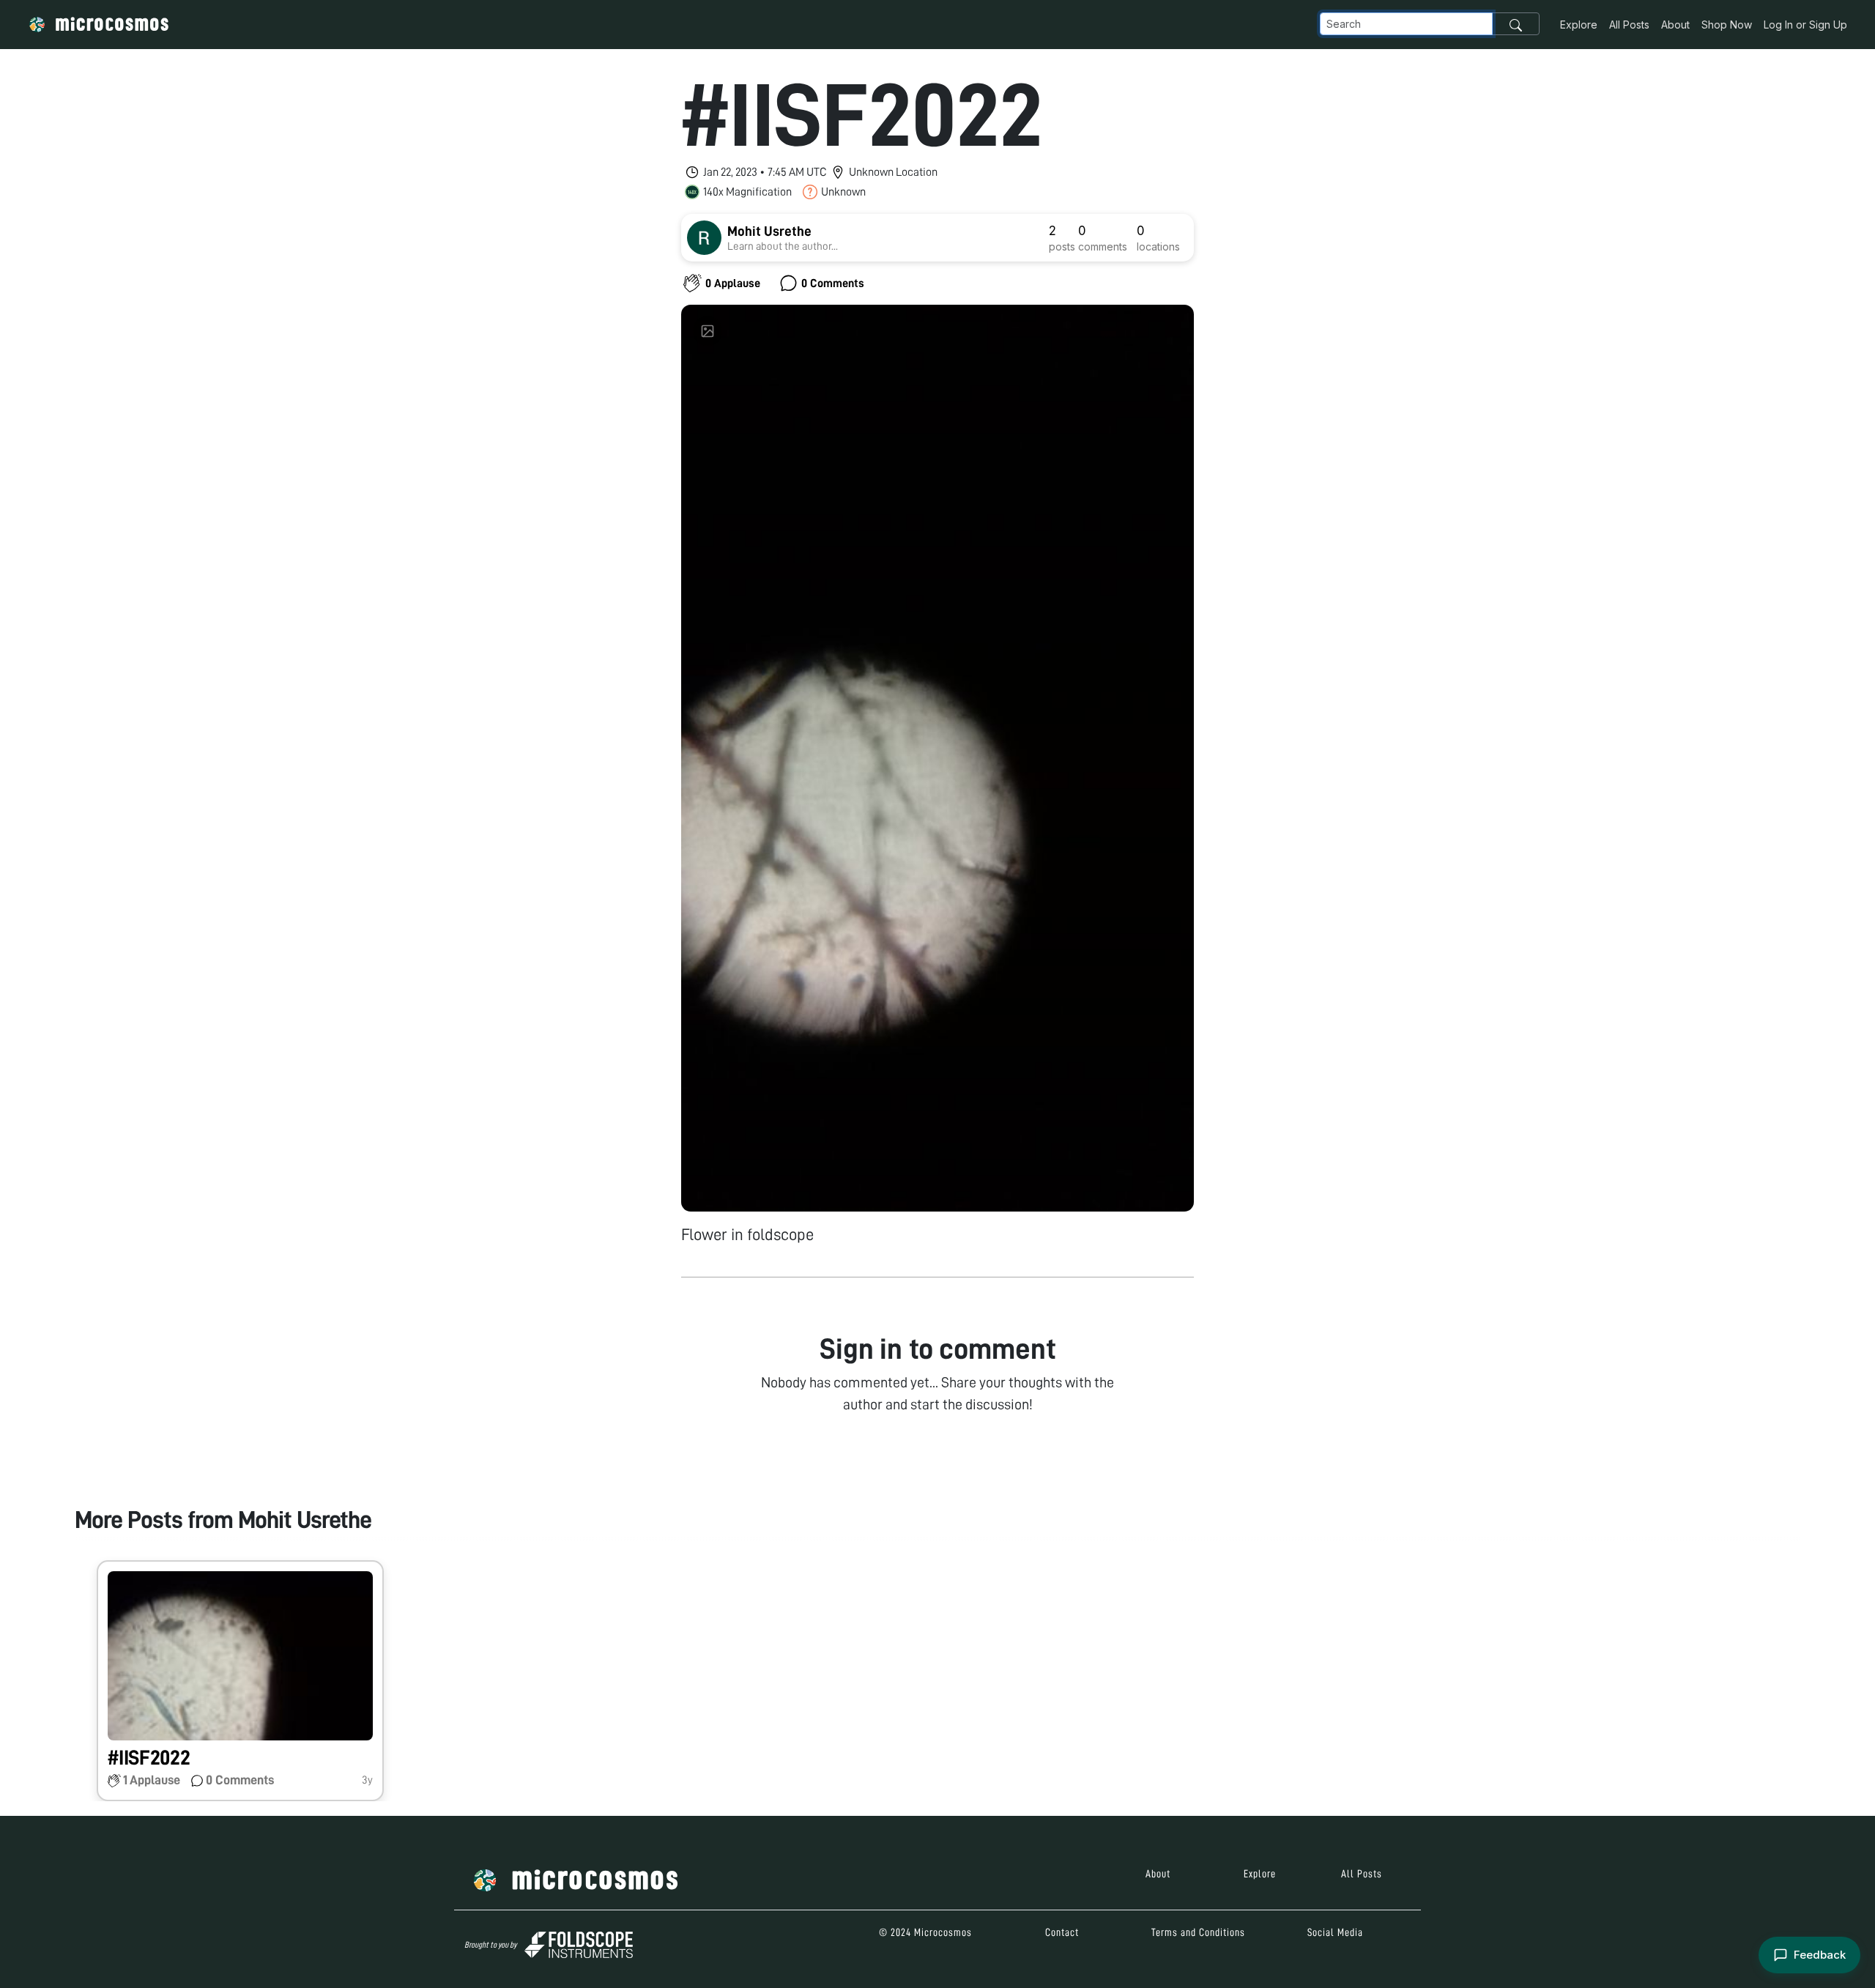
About (1675, 25)
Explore (1579, 25)
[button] (240, 1681)
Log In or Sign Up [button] (1805, 25)
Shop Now (1727, 25)
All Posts (1629, 25)
